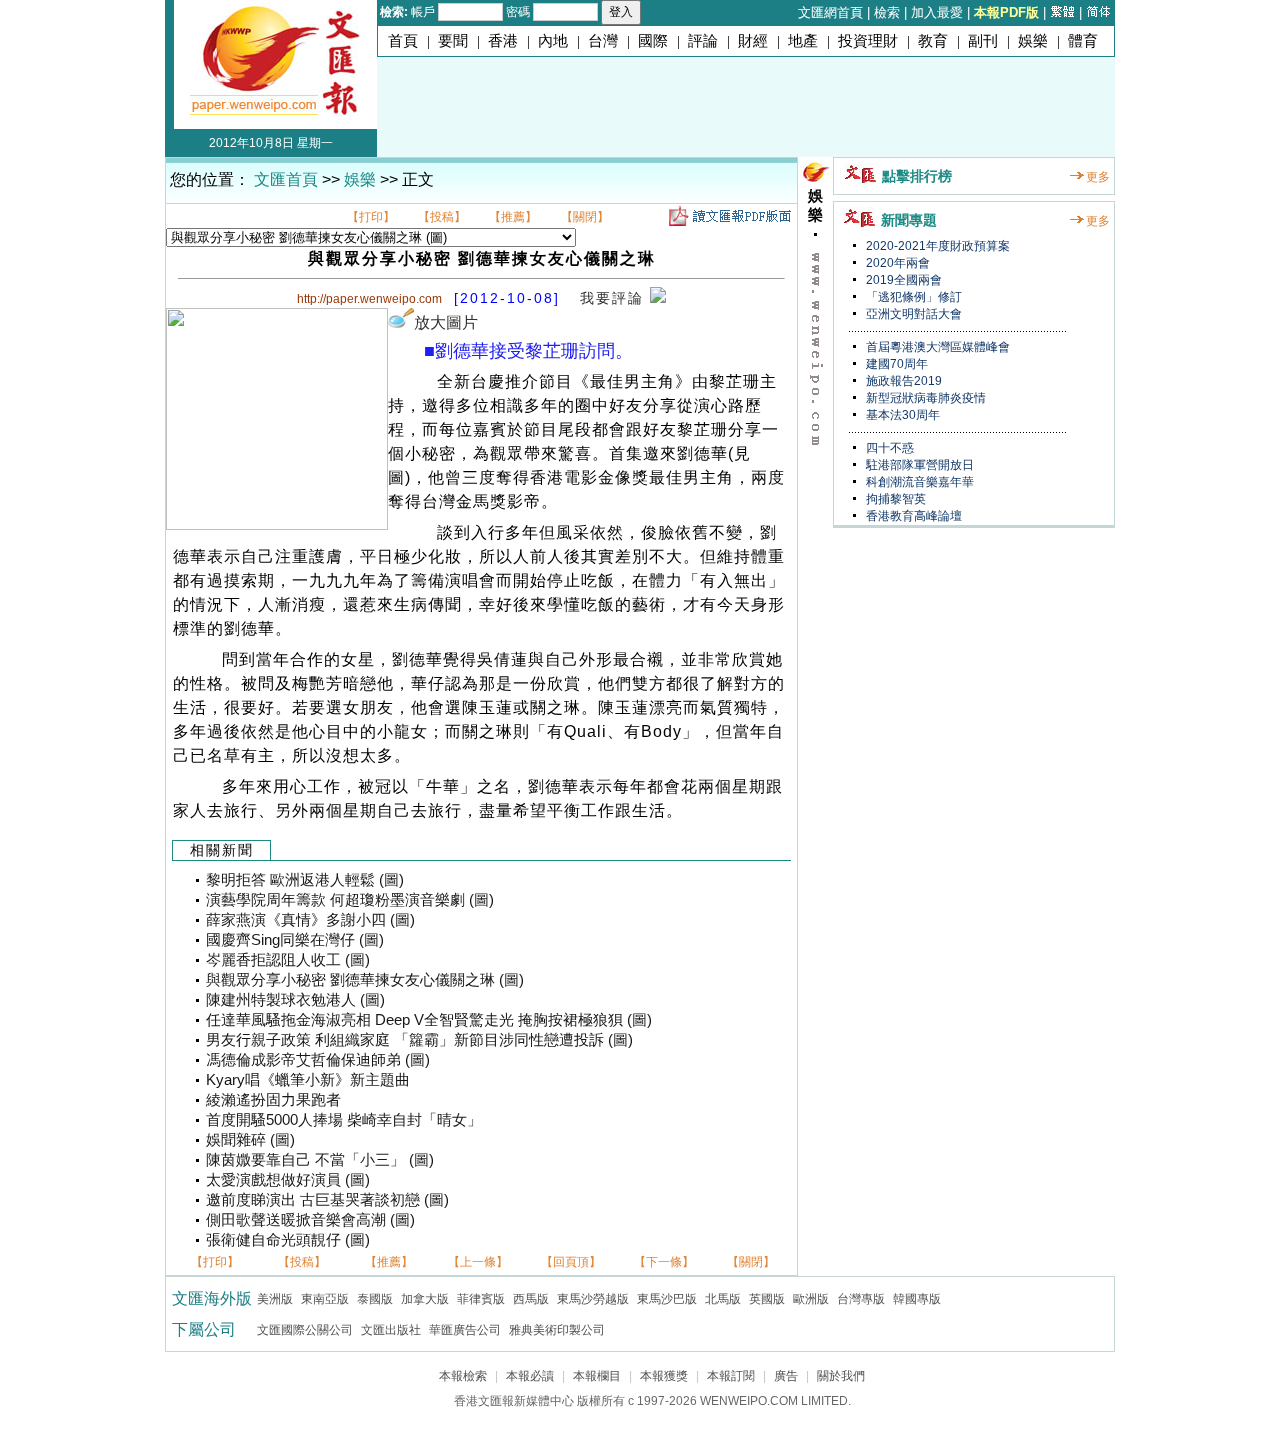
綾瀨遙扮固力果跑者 (273, 1100)
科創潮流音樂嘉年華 (918, 482)
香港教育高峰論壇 (912, 516)
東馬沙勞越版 (593, 1299)
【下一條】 (664, 1262)
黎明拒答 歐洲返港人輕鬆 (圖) (305, 880)
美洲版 (275, 1299)
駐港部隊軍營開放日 (918, 465)
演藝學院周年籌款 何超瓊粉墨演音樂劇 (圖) (350, 900)
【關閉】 (585, 217)
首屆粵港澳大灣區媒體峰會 (936, 347)
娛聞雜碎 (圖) (250, 1140)
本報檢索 (463, 1376)
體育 (1083, 41)
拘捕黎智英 (894, 499)
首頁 (403, 41)
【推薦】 (513, 217)
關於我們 (841, 1376)
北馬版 (723, 1299)
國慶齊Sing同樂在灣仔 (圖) (295, 940)
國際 (653, 41)
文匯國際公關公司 (305, 1330)
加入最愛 (937, 12)
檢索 (887, 12)
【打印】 (371, 217)
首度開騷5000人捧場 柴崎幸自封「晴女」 (344, 1120)
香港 (503, 41)
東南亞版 (325, 1299)
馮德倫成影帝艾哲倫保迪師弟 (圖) (318, 1060)
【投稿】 (442, 217)
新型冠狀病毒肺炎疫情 (924, 398)
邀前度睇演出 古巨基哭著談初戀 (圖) (327, 1200)
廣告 (786, 1376)
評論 (703, 41)
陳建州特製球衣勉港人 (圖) (295, 1000)
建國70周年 (895, 364)
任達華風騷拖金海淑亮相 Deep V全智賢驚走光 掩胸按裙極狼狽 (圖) (429, 1020)
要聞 (453, 41)
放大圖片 (446, 322)
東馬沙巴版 (667, 1299)
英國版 (767, 1299)
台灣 (603, 41)
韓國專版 (917, 1299)
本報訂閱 (731, 1376)
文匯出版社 (391, 1330)
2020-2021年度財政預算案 (936, 246)
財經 (753, 41)
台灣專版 (861, 1299)
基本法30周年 (901, 415)
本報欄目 (597, 1376)
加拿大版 (425, 1299)
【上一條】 (478, 1262)
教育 (933, 41)
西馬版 (531, 1299)
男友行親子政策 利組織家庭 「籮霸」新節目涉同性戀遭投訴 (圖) (419, 1040)
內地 (553, 41)
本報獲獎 (664, 1376)
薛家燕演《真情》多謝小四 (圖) (310, 920)
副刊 (983, 41)
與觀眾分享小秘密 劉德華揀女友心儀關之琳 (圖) (365, 980)
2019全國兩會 (902, 280)
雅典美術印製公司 (557, 1330)
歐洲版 (811, 1299)
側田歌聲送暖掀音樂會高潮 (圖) (310, 1220)
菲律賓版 (481, 1299)
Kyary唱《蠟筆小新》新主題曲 (308, 1080)
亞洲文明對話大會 (912, 314)
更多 (1098, 177)
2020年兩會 (896, 263)
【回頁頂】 (571, 1262)
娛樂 (1033, 41)
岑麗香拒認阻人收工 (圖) (288, 960)
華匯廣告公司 (465, 1330)
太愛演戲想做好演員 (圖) (288, 1180)
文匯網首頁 (830, 12)
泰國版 (375, 1299)
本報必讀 (530, 1376)
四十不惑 (888, 448)
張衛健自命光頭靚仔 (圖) (288, 1240)
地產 (803, 41)
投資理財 (868, 41)
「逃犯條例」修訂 (912, 297)
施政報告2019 (902, 381)
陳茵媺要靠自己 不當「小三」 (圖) (320, 1160)
